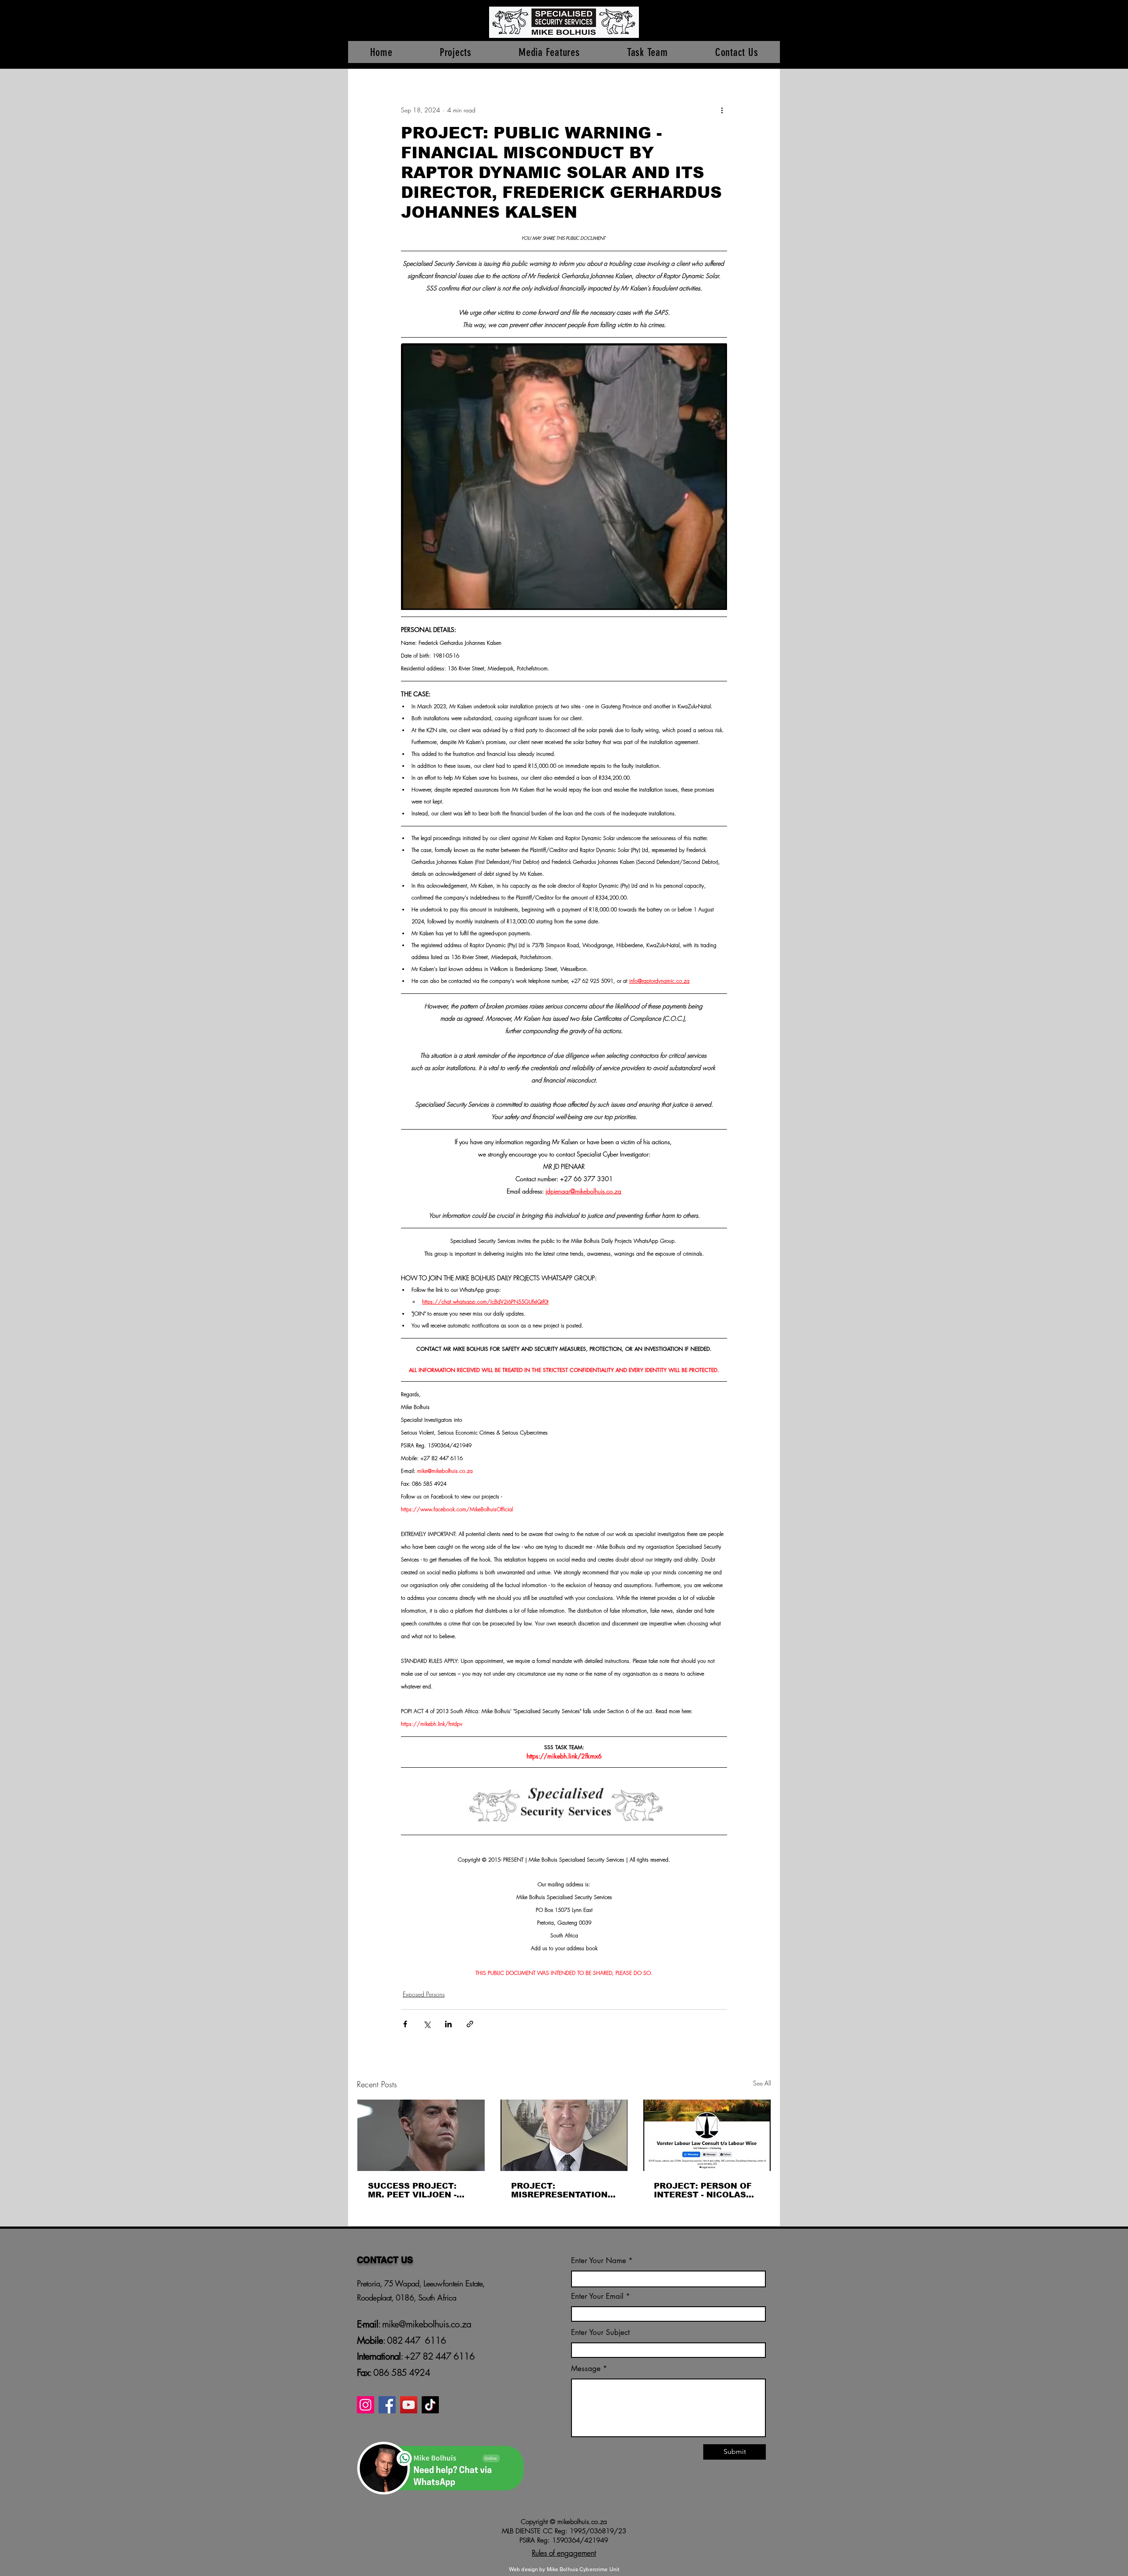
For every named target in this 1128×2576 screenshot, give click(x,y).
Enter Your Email (597, 2296)
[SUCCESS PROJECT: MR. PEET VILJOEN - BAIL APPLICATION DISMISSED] (421, 2135)
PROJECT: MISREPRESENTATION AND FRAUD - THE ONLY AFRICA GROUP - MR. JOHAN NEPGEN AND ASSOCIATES (563, 2190)
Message (586, 2369)
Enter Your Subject (600, 2333)
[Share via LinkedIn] (448, 2024)
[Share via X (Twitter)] (427, 2024)
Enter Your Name (600, 2261)
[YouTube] (409, 2405)
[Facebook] (387, 2405)
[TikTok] (430, 2405)
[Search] (771, 34)
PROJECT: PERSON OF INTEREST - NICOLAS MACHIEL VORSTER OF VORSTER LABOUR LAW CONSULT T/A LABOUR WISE (706, 2190)
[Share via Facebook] (405, 2024)
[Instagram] (365, 2405)
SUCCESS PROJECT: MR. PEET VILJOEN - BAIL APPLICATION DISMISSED (412, 2190)
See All (762, 2083)
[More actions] (722, 110)
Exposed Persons (424, 1994)
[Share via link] (470, 2024)
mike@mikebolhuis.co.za (425, 2324)
